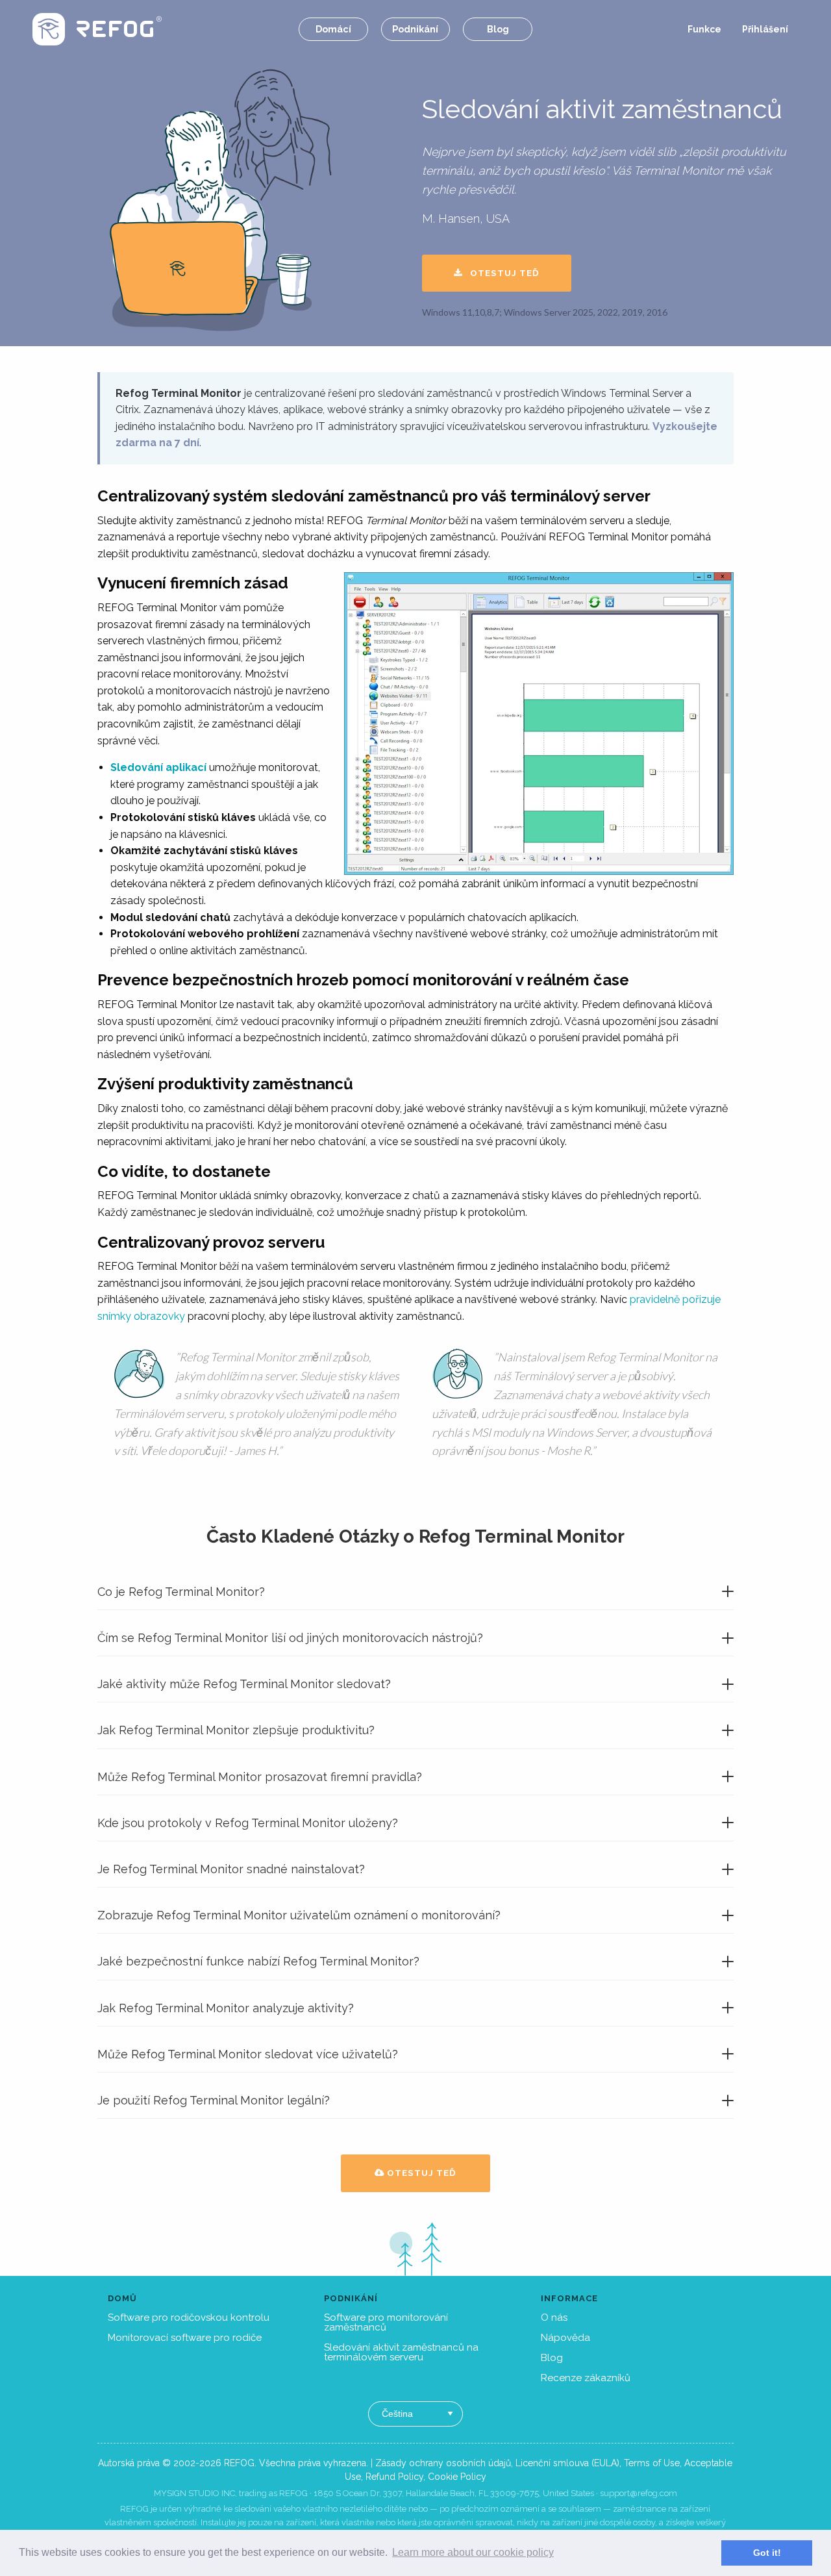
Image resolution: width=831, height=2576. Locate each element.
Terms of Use (652, 2463)
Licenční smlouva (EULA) (567, 2463)
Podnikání (415, 29)
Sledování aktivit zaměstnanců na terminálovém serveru (401, 2352)
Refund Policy (394, 2477)
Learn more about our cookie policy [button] (473, 2552)
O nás (554, 2317)
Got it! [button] (767, 2553)
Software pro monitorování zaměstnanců (386, 2322)
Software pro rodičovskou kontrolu (189, 2317)
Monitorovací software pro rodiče (185, 2338)
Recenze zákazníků (586, 2378)
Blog (498, 29)
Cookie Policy (457, 2477)
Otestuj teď (501, 273)
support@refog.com (639, 2493)
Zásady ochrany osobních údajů (443, 2463)
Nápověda (565, 2338)
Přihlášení (765, 29)
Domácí (333, 29)
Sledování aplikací (158, 767)
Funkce (704, 29)
